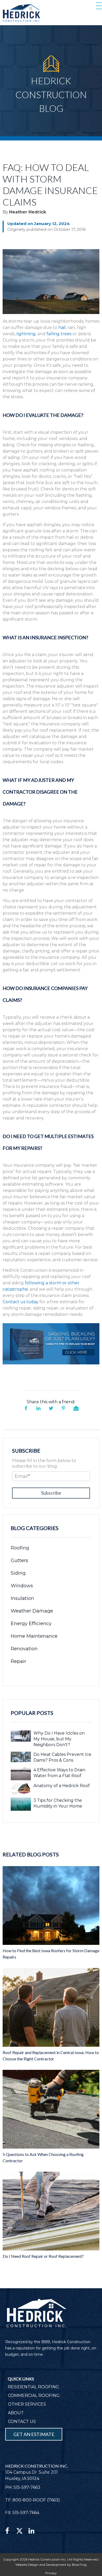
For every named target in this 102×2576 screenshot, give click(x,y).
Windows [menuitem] (22, 1586)
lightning (26, 334)
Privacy (51, 2573)
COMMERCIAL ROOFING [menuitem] (34, 2396)
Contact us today (21, 1302)
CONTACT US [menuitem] (22, 2421)
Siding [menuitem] (18, 1573)
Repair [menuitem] (18, 1661)
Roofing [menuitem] (20, 1548)
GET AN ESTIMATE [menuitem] (34, 2434)
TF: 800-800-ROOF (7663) (33, 2500)
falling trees (59, 334)
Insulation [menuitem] (22, 1598)
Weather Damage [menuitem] (32, 1611)
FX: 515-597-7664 (22, 2513)
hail (62, 328)
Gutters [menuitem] (19, 1561)
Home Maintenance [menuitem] (34, 1636)
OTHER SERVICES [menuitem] (27, 2404)
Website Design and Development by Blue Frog (51, 2565)
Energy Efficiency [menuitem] (31, 1624)
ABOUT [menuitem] (16, 2413)
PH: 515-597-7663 (23, 2487)
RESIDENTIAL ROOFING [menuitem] (33, 2387)
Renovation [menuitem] (24, 1649)
